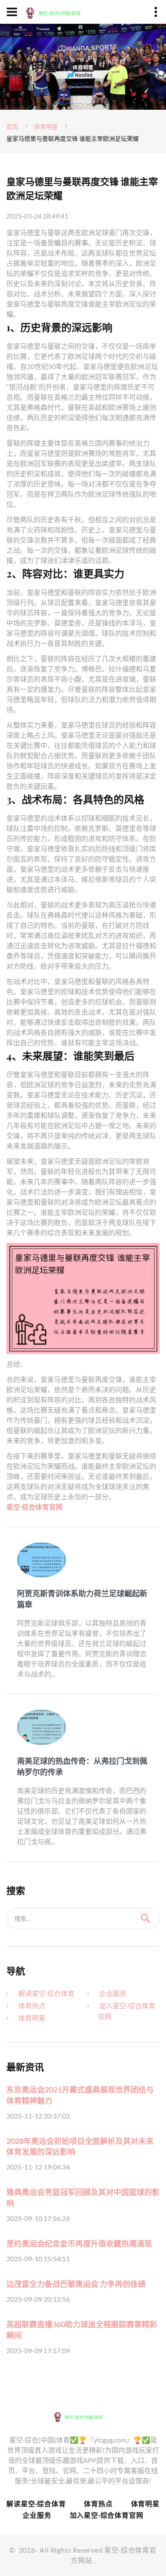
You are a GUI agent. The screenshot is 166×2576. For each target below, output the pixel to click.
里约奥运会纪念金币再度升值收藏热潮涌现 (79, 2243)
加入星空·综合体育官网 (107, 2515)
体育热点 (32, 2006)
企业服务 (113, 1993)
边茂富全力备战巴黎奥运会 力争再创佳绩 (76, 2284)
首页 (12, 127)
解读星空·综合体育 (46, 1993)
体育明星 (46, 127)
